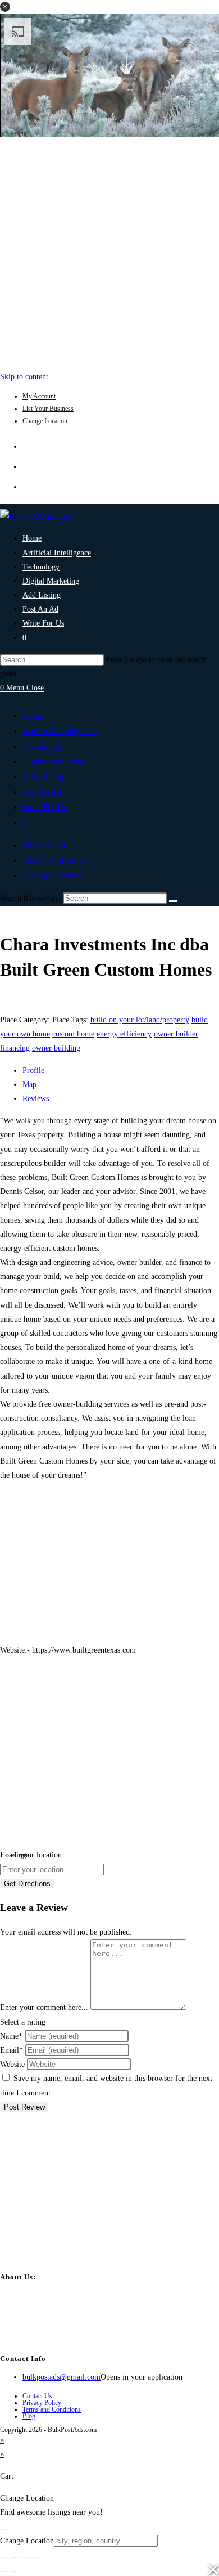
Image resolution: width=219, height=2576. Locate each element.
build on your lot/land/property (140, 1020)
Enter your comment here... (44, 2007)
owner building (56, 1048)
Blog (29, 2416)
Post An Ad (42, 792)
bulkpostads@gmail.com (61, 2377)
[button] (5, 7)
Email (12, 2050)
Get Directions (27, 1884)
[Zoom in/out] (4, 2557)
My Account (39, 396)
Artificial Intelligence (60, 731)
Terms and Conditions (52, 2409)
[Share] (24, 2557)
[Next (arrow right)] (14, 2571)
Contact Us (37, 2396)
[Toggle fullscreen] (14, 2557)
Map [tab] (29, 1085)
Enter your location (31, 1855)
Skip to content (24, 377)
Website (12, 2064)
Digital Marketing (53, 761)
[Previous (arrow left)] (4, 2571)
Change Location (45, 421)
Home (33, 716)
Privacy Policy (42, 2403)
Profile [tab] (33, 1071)
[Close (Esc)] (34, 2557)
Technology (43, 746)
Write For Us (45, 807)
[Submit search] (173, 901)
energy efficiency (124, 1034)
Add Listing (43, 777)
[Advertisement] (109, 251)
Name (11, 2036)
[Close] (4, 2529)
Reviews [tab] (36, 1099)
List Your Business (48, 409)
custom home (73, 1034)
